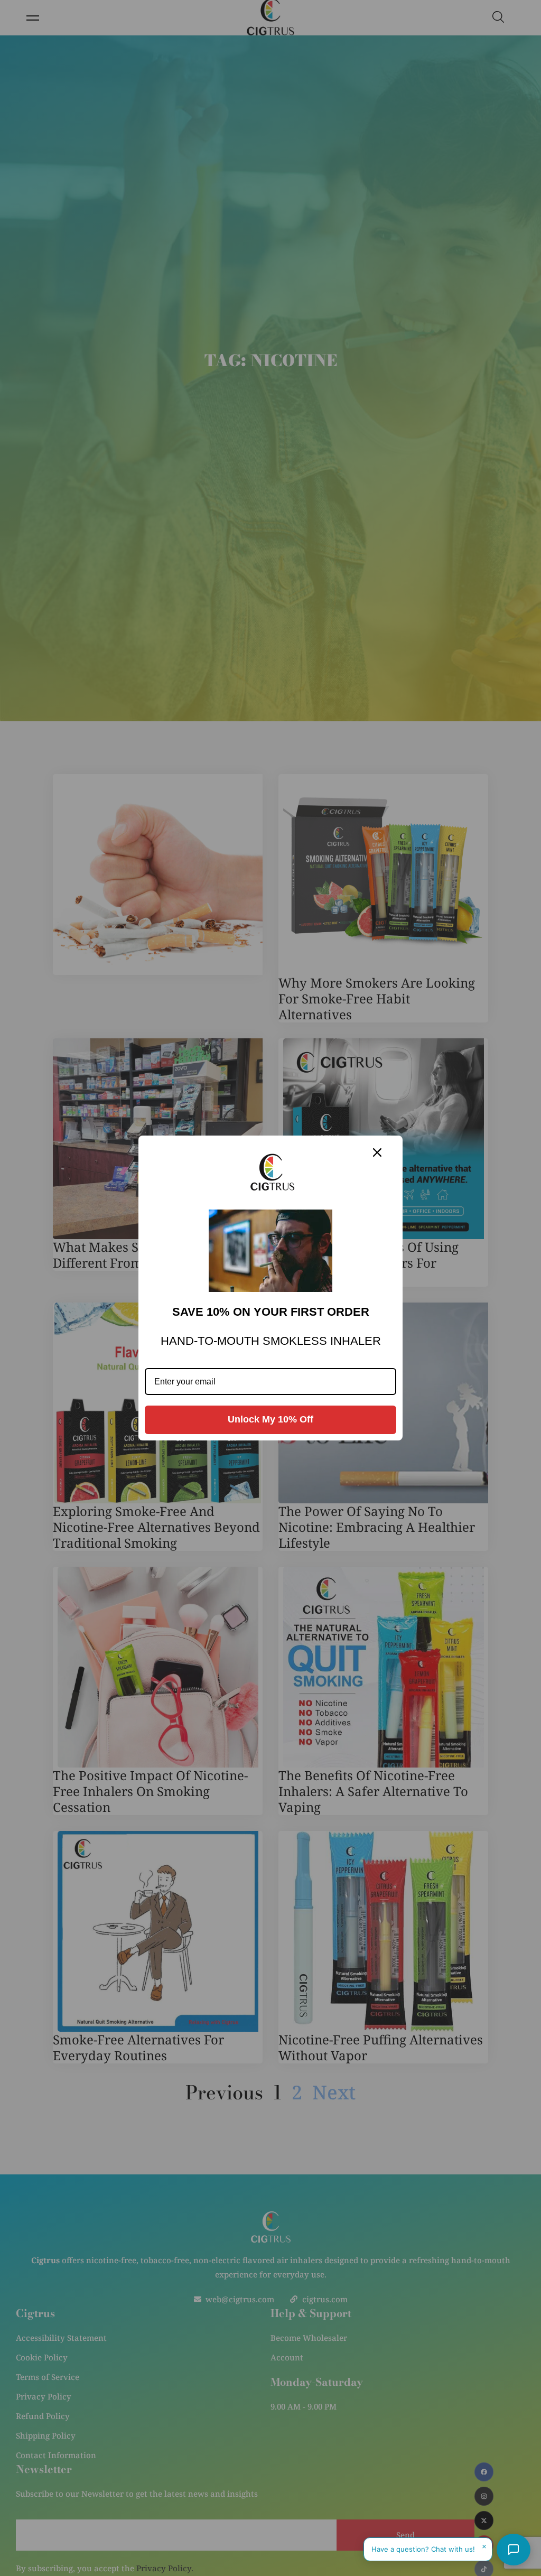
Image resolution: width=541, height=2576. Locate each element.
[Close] (377, 1152)
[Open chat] (514, 2550)
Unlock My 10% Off (270, 1419)
